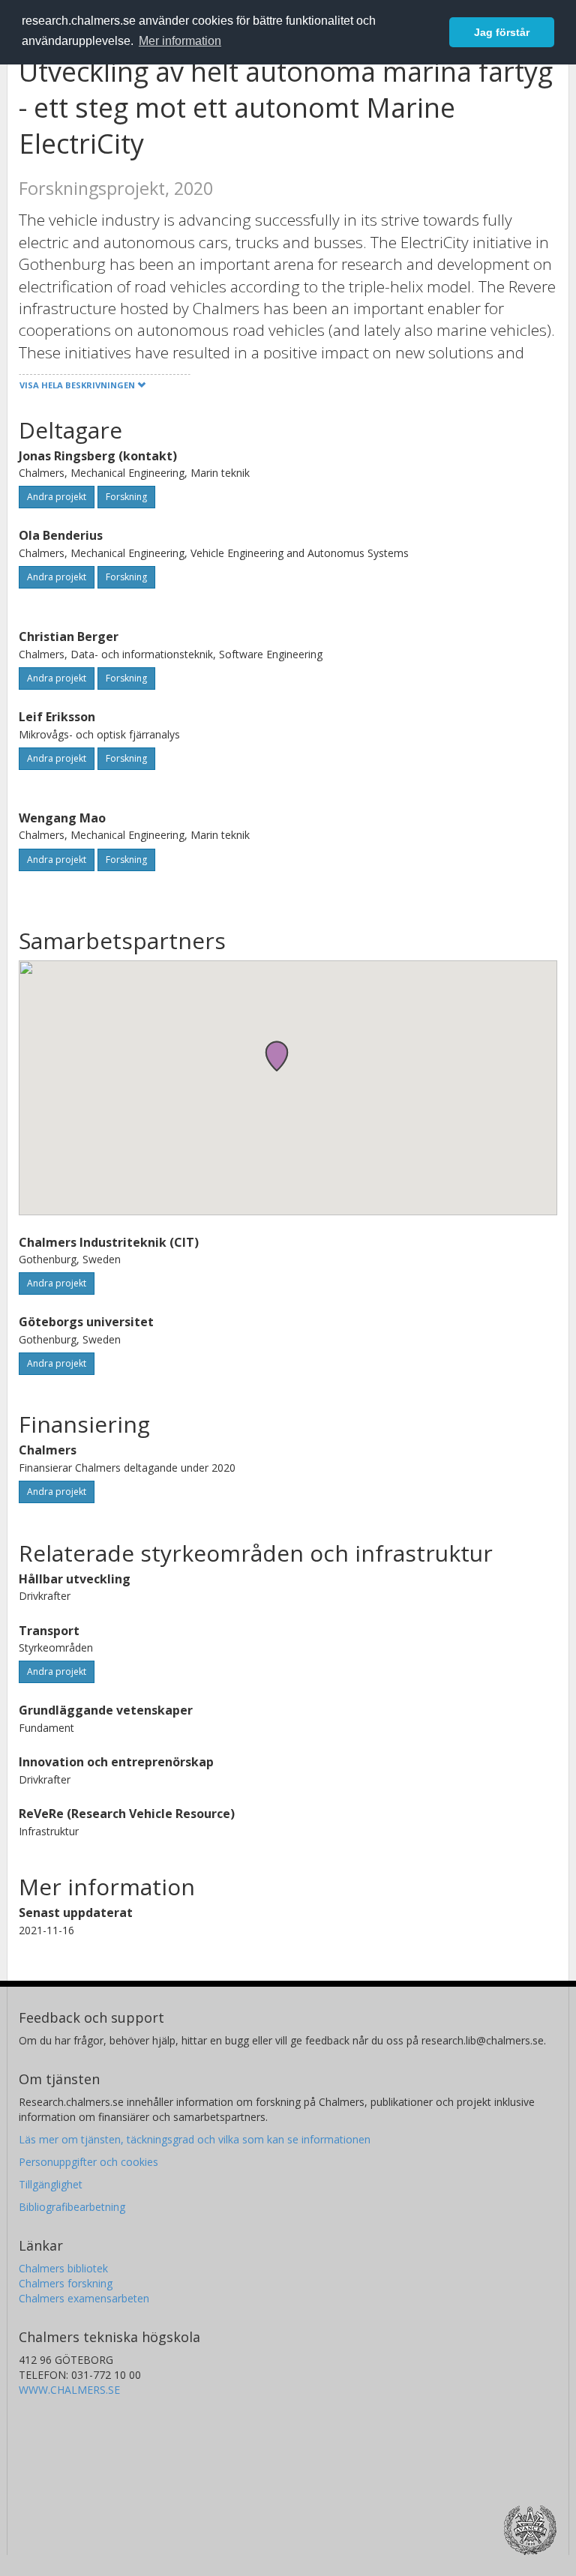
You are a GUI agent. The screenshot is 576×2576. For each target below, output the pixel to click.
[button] (277, 1056)
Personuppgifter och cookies (88, 2162)
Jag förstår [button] (502, 32)
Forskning (126, 497)
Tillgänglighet (51, 2184)
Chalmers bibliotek (63, 2268)
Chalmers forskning (66, 2283)
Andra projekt (57, 497)
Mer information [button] (180, 41)
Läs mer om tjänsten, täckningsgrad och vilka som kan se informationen (195, 2139)
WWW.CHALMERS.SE (69, 2390)
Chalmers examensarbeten (84, 2298)
